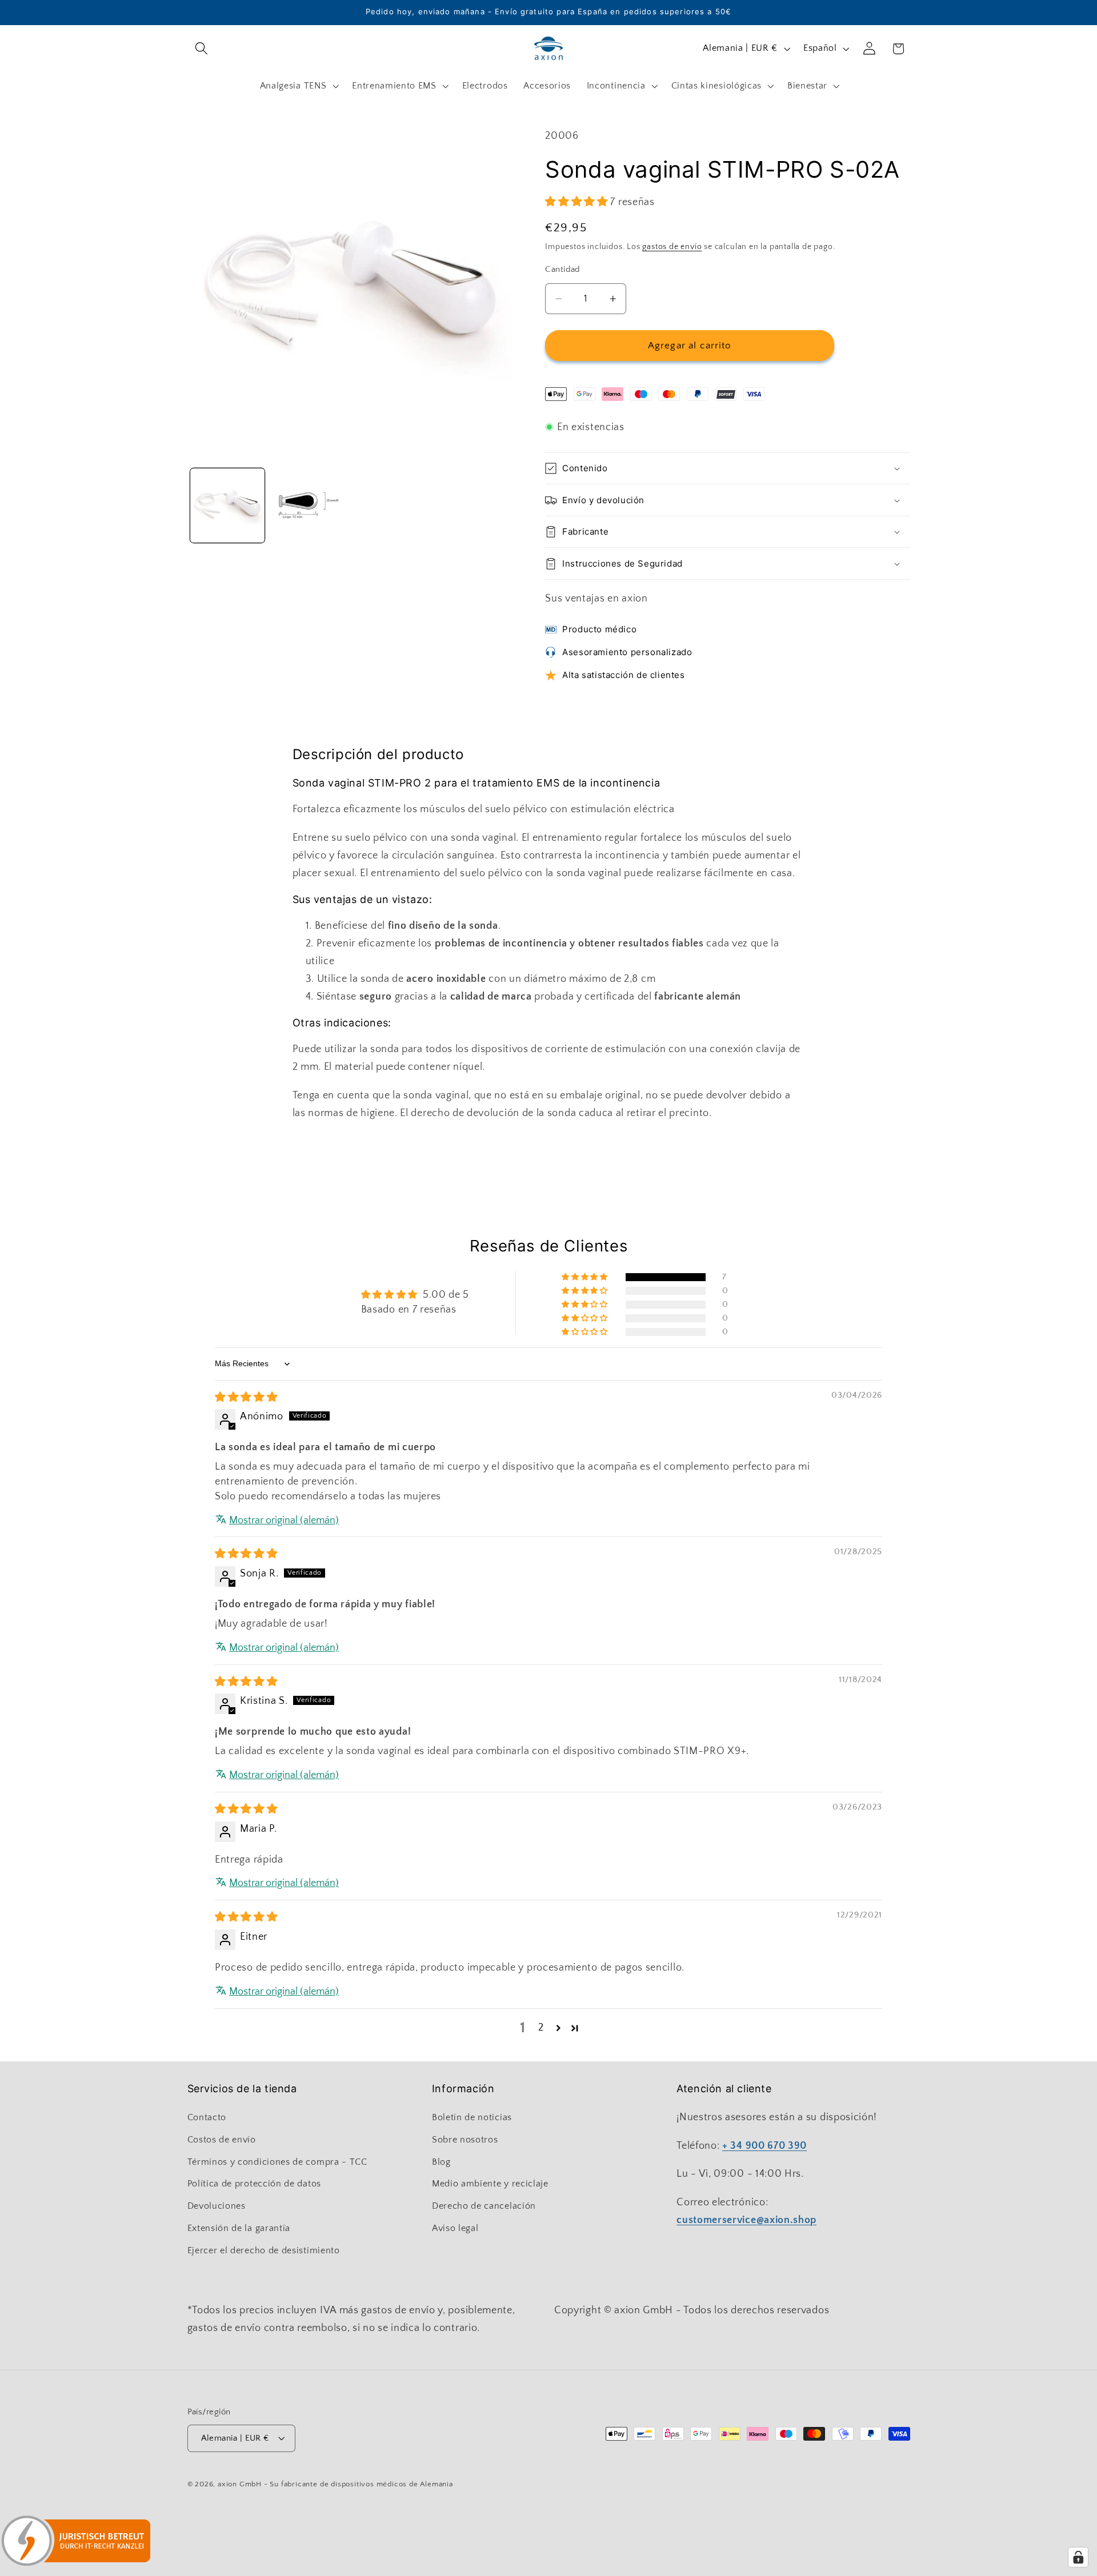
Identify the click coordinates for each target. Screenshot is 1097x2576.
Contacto (207, 2117)
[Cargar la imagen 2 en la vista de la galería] (309, 505)
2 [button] (541, 2027)
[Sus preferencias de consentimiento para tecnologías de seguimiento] (1078, 2557)
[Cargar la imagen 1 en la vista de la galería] (227, 505)
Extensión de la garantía (239, 2228)
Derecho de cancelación (484, 2206)
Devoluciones (217, 2206)
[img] (246, 1397)
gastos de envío (672, 247)
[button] (202, 49)
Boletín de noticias (472, 2117)
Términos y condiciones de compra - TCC (277, 2162)
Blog (441, 2162)
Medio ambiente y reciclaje (490, 2184)
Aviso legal (455, 2228)
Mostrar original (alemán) (284, 1520)
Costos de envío (222, 2140)
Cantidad (563, 269)
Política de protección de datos (254, 2184)
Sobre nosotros (465, 2140)
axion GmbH (240, 2484)
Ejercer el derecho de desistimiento (264, 2250)
